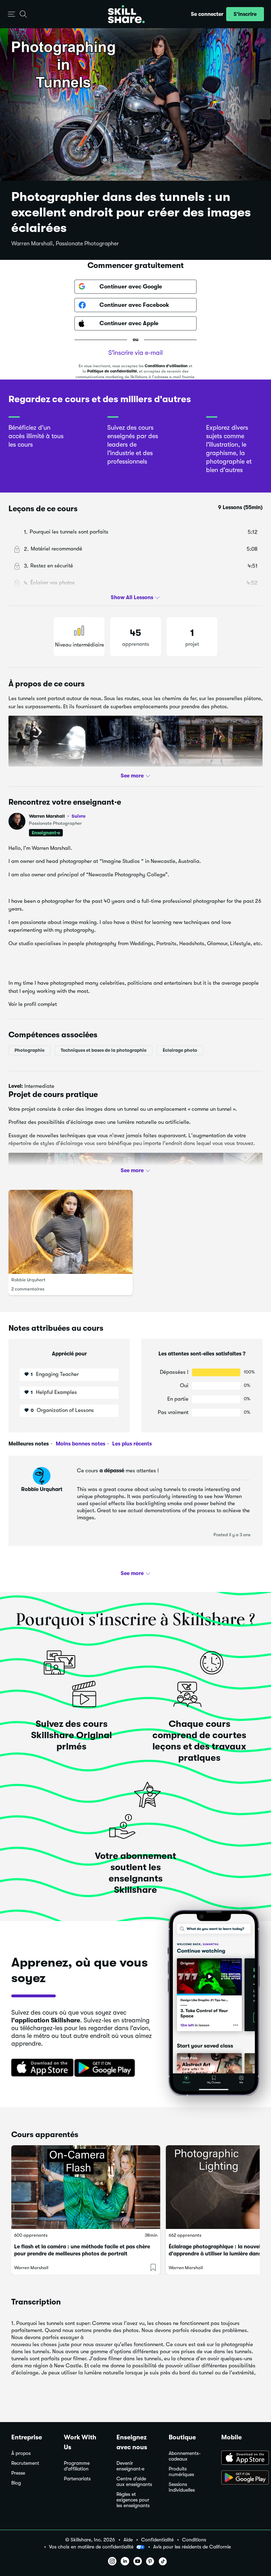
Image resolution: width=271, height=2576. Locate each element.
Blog (16, 2483)
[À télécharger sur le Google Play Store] (240, 2478)
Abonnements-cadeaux (185, 2456)
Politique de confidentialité (112, 371)
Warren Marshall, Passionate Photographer (65, 244)
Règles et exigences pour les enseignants (133, 2500)
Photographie (29, 1050)
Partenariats (77, 2479)
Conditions (194, 2540)
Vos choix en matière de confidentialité (91, 2547)
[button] (11, 14)
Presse (18, 2473)
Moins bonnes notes (80, 1444)
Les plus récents (131, 1444)
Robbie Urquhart (28, 1280)
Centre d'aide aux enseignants (134, 2482)
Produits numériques (181, 2472)
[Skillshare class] (86, 2187)
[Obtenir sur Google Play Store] (106, 2068)
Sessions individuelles (182, 2487)
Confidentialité (157, 2540)
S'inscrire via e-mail (135, 353)
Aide (128, 2540)
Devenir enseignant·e (130, 2466)
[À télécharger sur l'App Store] (240, 2458)
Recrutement (25, 2463)
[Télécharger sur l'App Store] (40, 2068)
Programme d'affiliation (77, 2466)
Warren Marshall (57, 816)
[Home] (126, 14)
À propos (21, 2453)
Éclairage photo (180, 1050)
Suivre (79, 816)
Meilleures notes (29, 1444)
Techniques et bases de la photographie (104, 1050)
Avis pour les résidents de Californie (192, 2547)
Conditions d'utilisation (166, 366)
